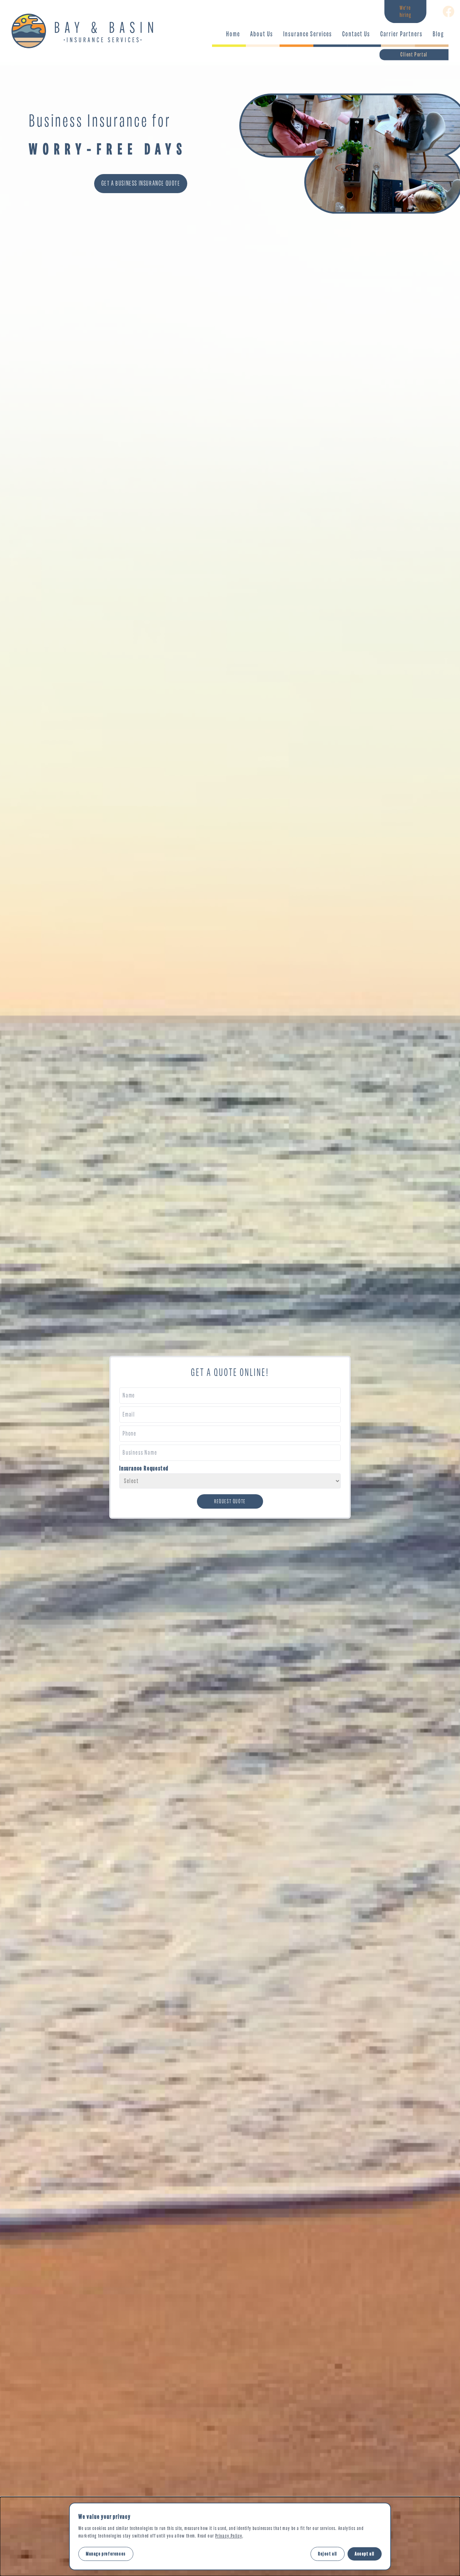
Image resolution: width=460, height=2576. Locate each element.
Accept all (365, 2554)
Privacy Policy (229, 2536)
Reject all (328, 2554)
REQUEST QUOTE (230, 1501)
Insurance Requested (144, 1468)
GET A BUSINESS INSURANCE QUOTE (141, 183)
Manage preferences (106, 2554)
